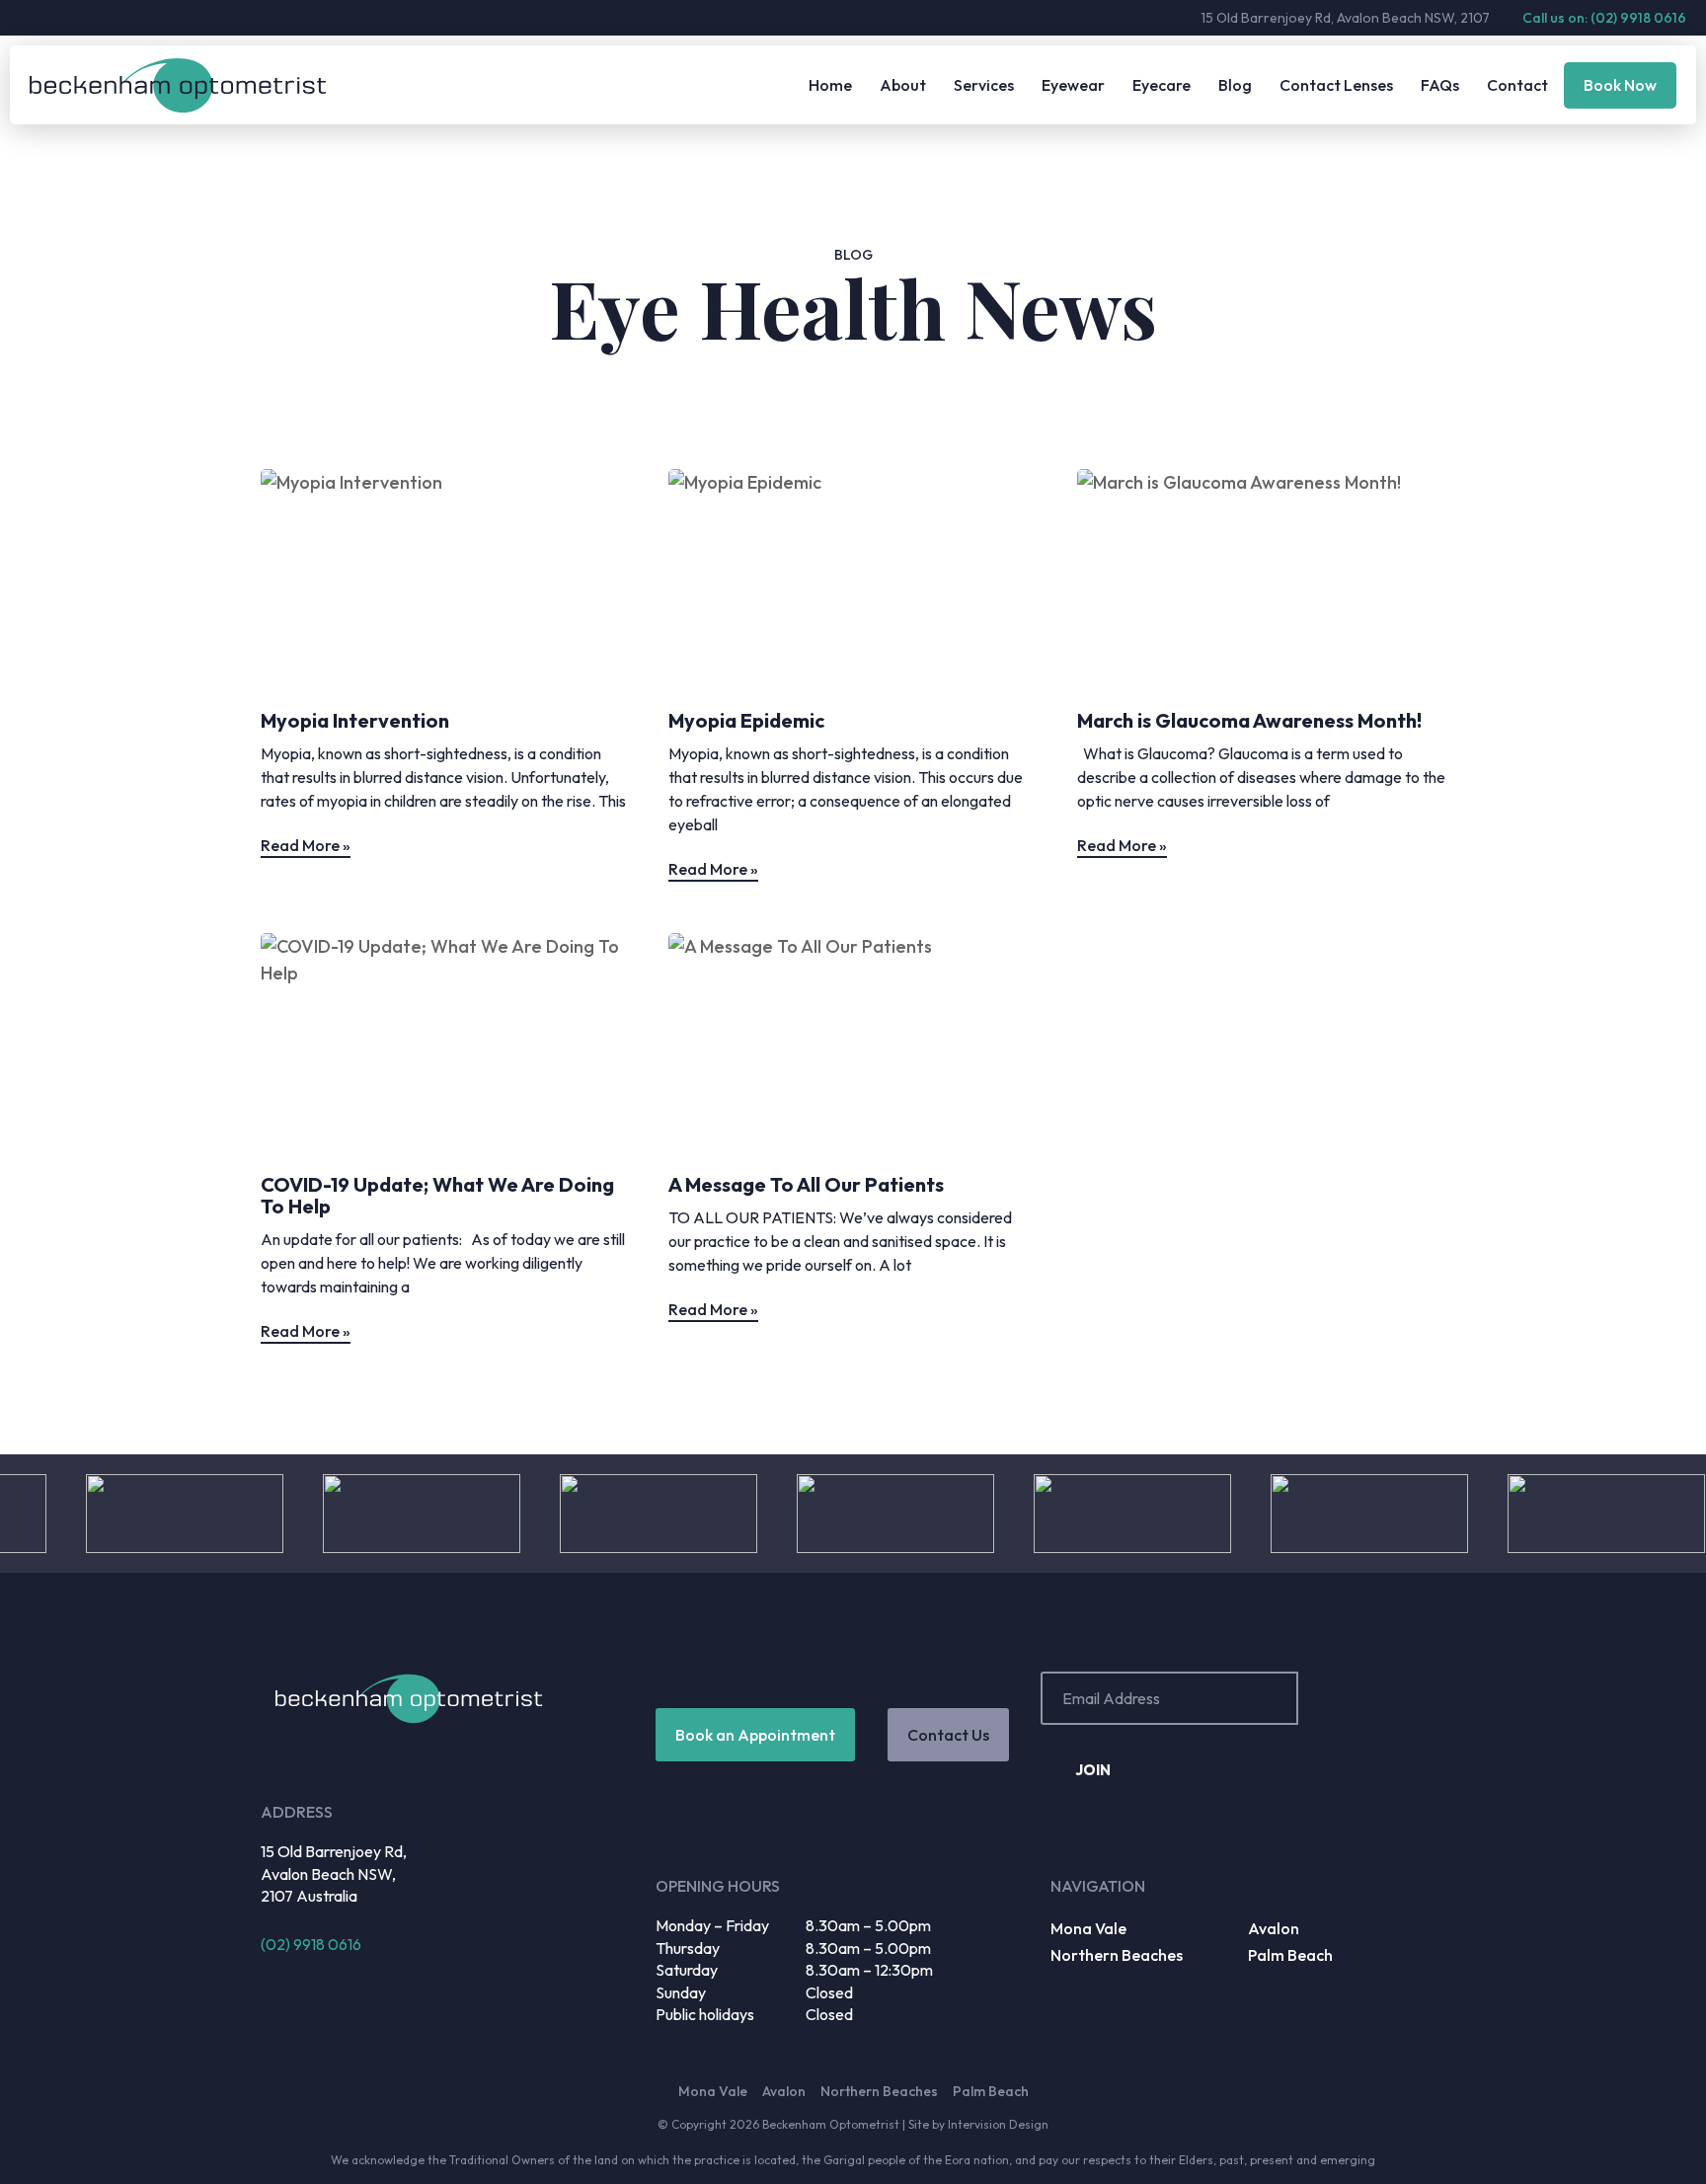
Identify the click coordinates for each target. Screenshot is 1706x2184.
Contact (1517, 85)
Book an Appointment (755, 1735)
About (903, 85)
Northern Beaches (1117, 1955)
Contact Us (948, 1735)
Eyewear (1073, 85)
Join (1093, 1770)
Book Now (1620, 85)
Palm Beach (1290, 1955)
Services (984, 85)
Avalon (1274, 1928)
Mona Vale (1088, 1928)
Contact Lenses (1336, 85)
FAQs (1440, 85)
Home (830, 85)
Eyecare (1162, 85)
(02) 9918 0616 (311, 1944)
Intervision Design (998, 2124)
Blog (1235, 85)
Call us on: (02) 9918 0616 (1604, 18)
